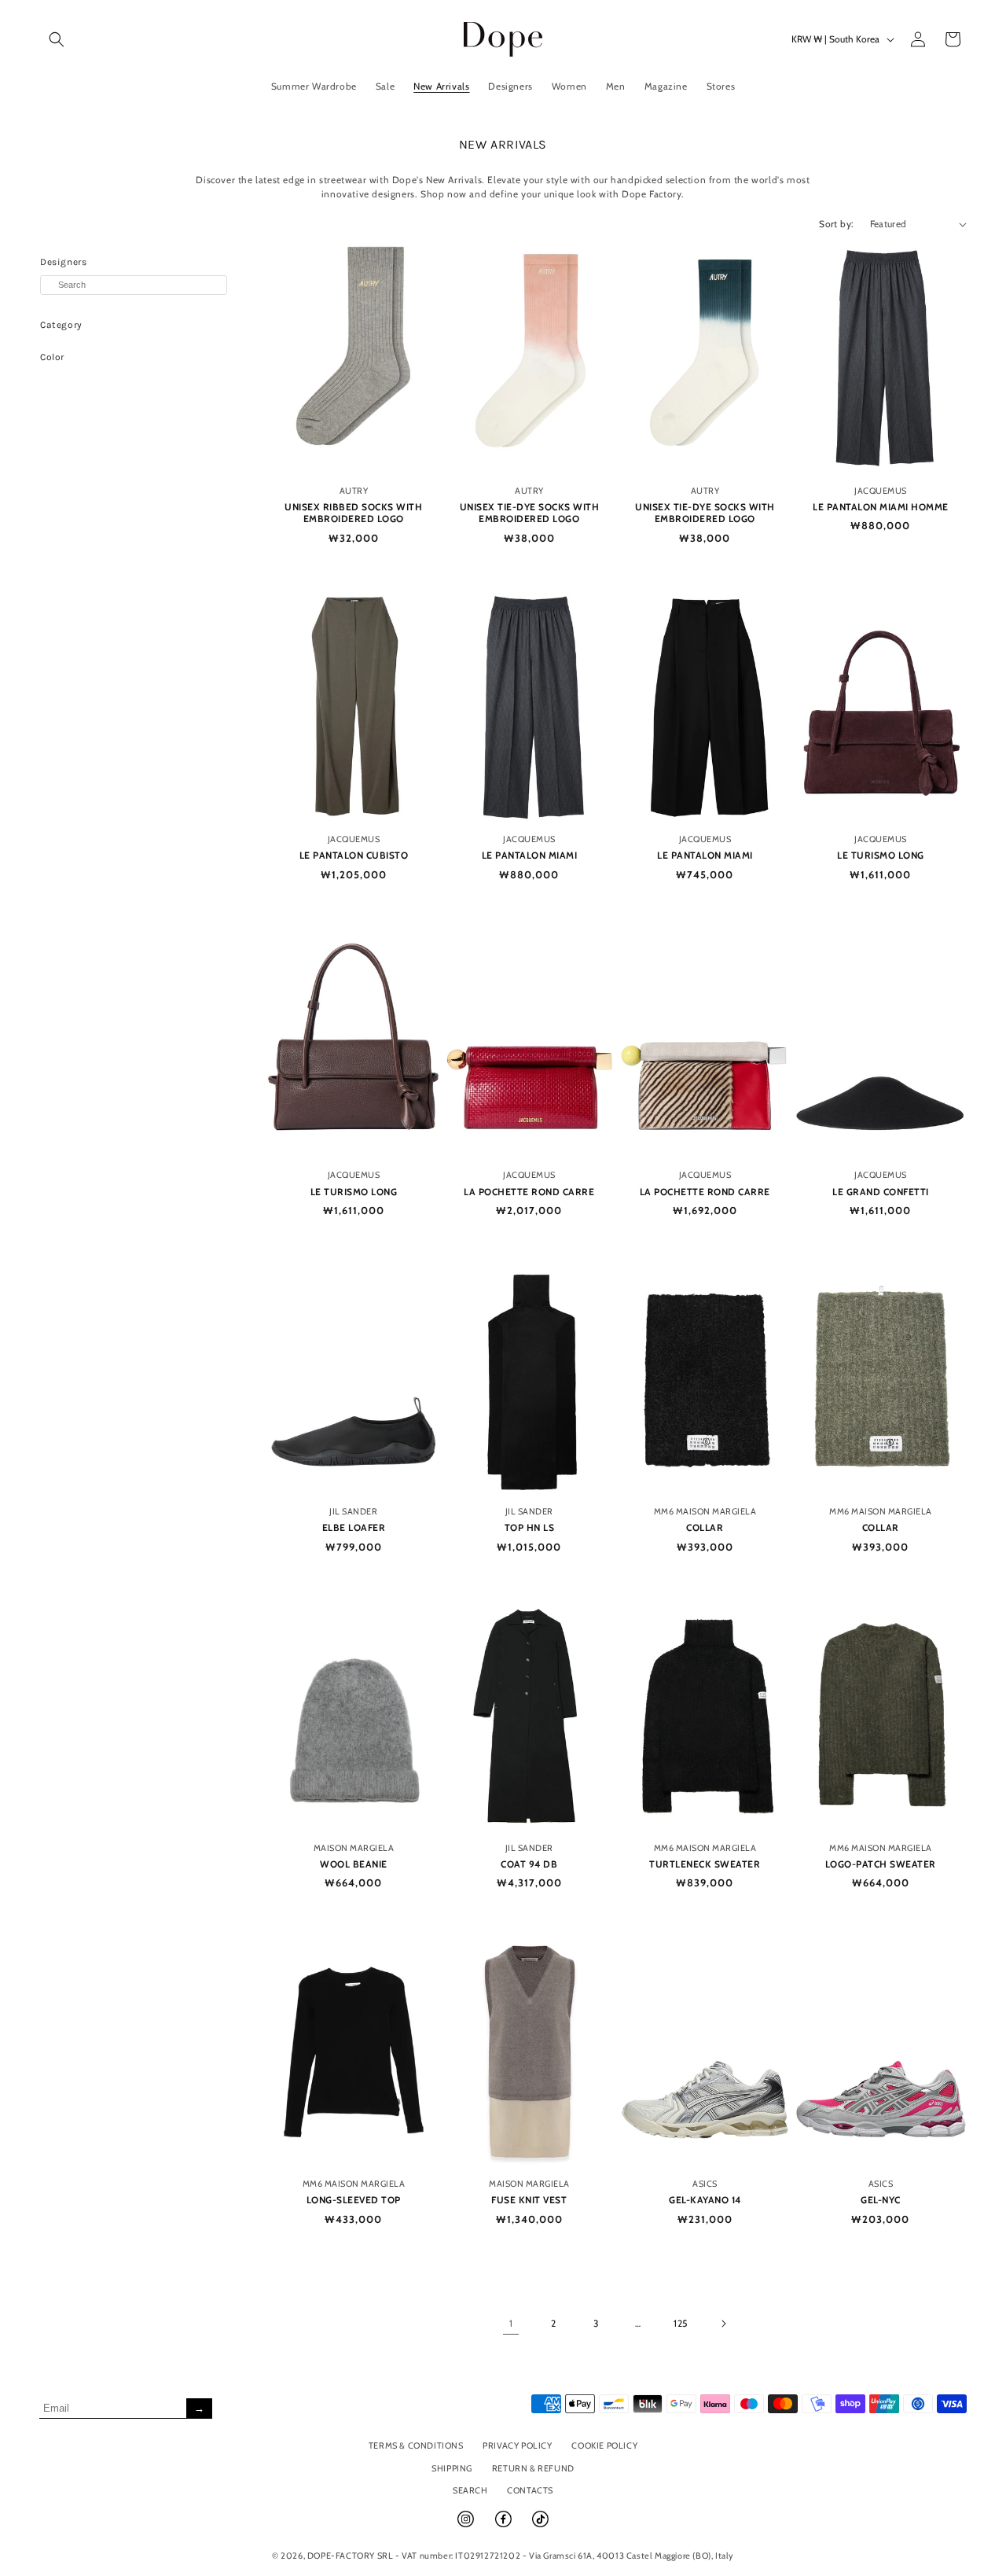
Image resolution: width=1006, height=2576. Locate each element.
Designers (63, 262)
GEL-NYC (881, 2200)
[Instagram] (467, 2526)
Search (470, 2490)
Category (61, 325)
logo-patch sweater (881, 1864)
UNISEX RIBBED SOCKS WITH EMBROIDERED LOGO (353, 513)
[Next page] (723, 2324)
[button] (57, 39)
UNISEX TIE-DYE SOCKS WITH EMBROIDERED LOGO (530, 513)
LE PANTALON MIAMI (530, 855)
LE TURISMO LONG (881, 855)
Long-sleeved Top (354, 2200)
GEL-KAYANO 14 (705, 2200)
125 (681, 2323)
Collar (705, 1527)
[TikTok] (540, 2526)
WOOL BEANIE (354, 1864)
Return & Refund (533, 2468)
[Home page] (503, 39)
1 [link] (511, 2323)
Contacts (530, 2490)
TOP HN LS (530, 1527)
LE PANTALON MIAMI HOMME (881, 507)
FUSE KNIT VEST (529, 2200)
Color (52, 357)
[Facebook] (505, 2526)
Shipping (452, 2468)
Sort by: (836, 224)
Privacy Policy (517, 2445)
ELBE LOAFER (354, 1527)
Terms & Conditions (416, 2445)
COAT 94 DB (529, 1864)
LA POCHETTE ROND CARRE (529, 1192)
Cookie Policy (604, 2445)
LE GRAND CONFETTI (881, 1192)
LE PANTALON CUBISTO (354, 855)
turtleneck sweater (705, 1864)
